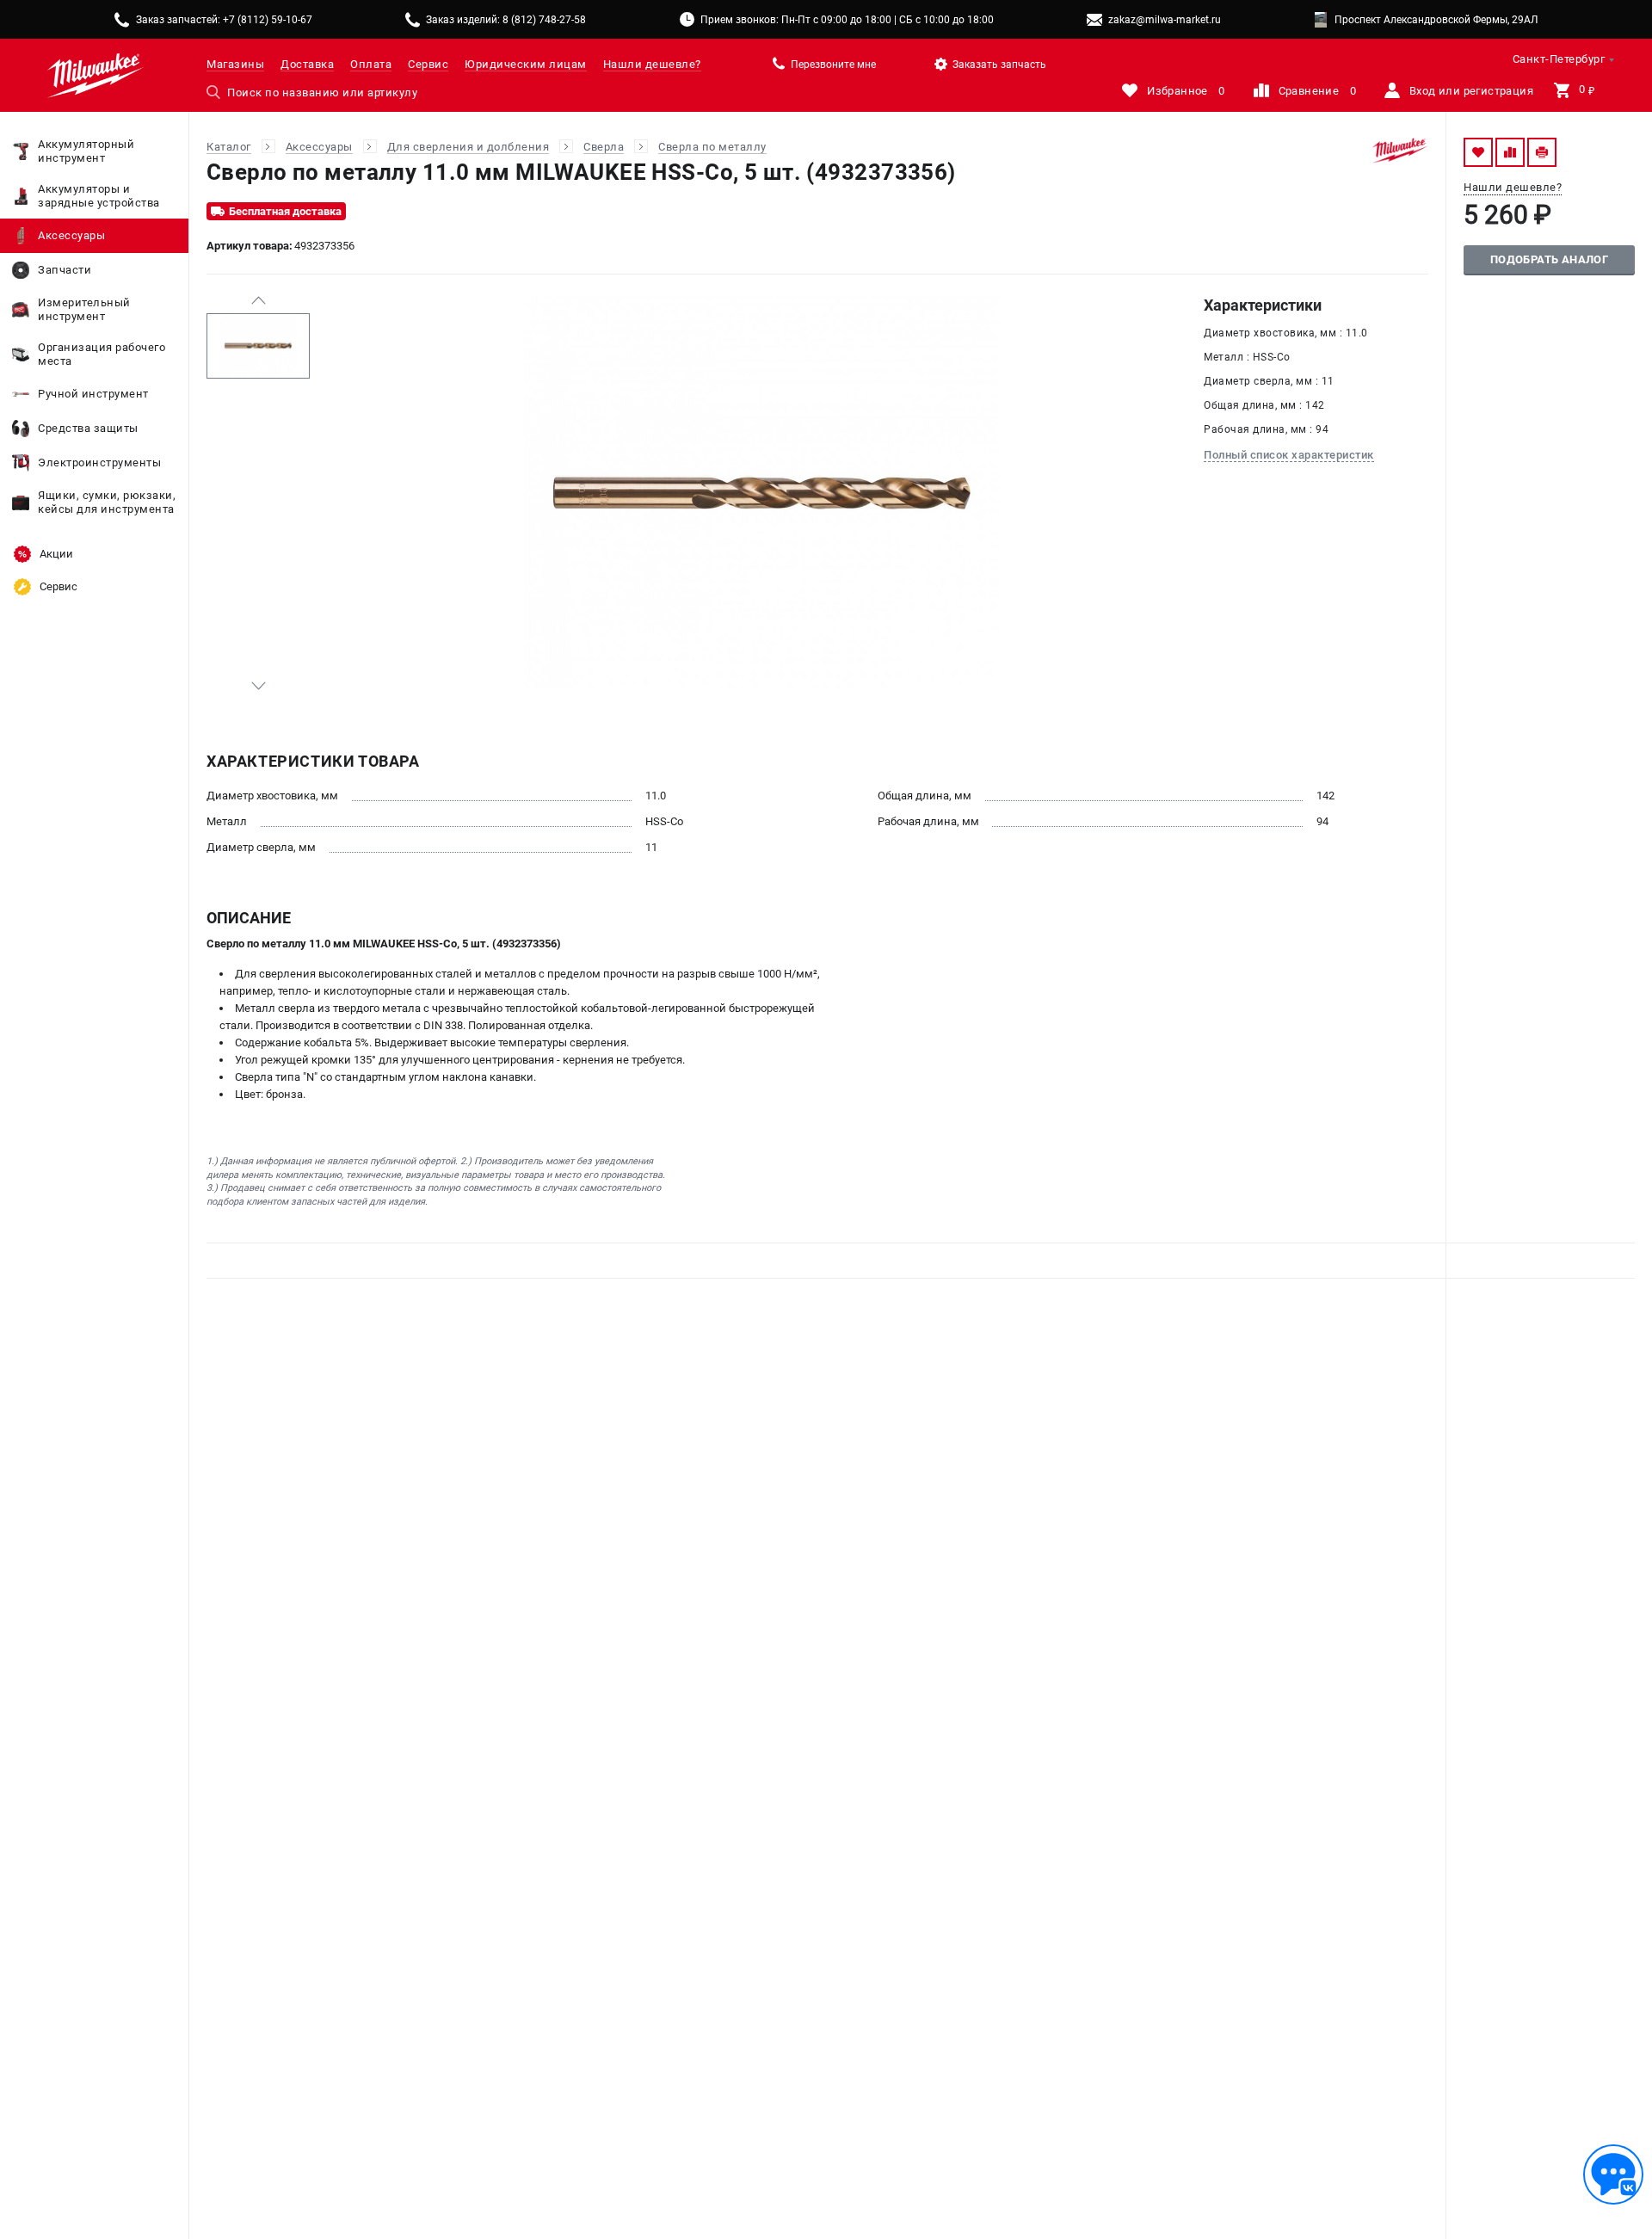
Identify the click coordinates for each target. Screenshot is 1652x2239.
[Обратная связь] (1613, 2174)
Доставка (307, 64)
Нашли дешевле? (652, 64)
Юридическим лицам (526, 64)
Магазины (235, 64)
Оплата (371, 64)
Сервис (428, 64)
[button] (258, 300)
